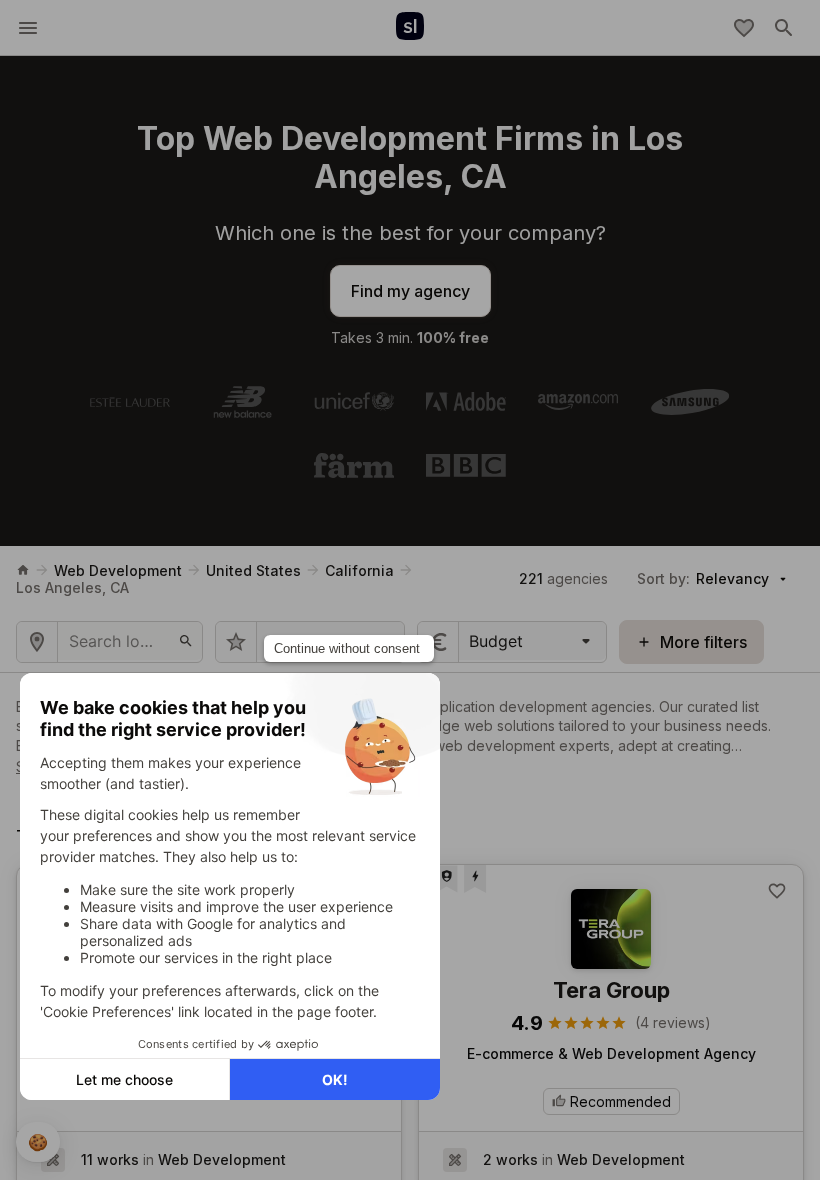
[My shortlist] (744, 28)
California (359, 570)
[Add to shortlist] (777, 891)
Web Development (118, 570)
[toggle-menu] (28, 28)
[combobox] (471, 641)
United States (253, 570)
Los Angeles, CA (72, 587)
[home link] (23, 570)
